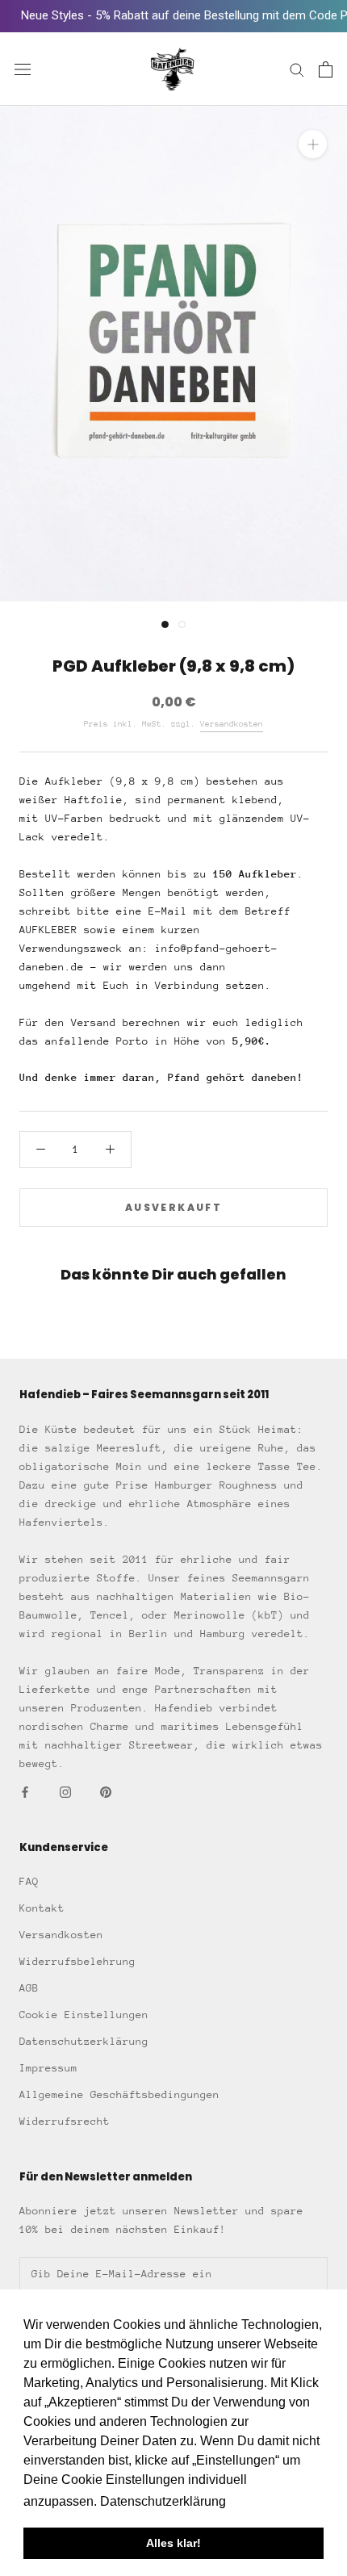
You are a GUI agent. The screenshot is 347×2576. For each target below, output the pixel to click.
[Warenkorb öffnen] (326, 69)
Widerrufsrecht (65, 2121)
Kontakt (42, 1908)
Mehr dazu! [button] (263, 2501)
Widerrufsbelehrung (77, 1961)
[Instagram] (65, 1791)
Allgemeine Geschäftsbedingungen (119, 2094)
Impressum (48, 2068)
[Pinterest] (106, 1791)
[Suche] (297, 69)
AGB (29, 1988)
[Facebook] (25, 1791)
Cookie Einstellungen (84, 2015)
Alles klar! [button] (173, 2543)
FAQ (29, 1881)
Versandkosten (232, 724)
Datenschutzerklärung (84, 2041)
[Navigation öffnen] (23, 69)
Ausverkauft (173, 1207)
